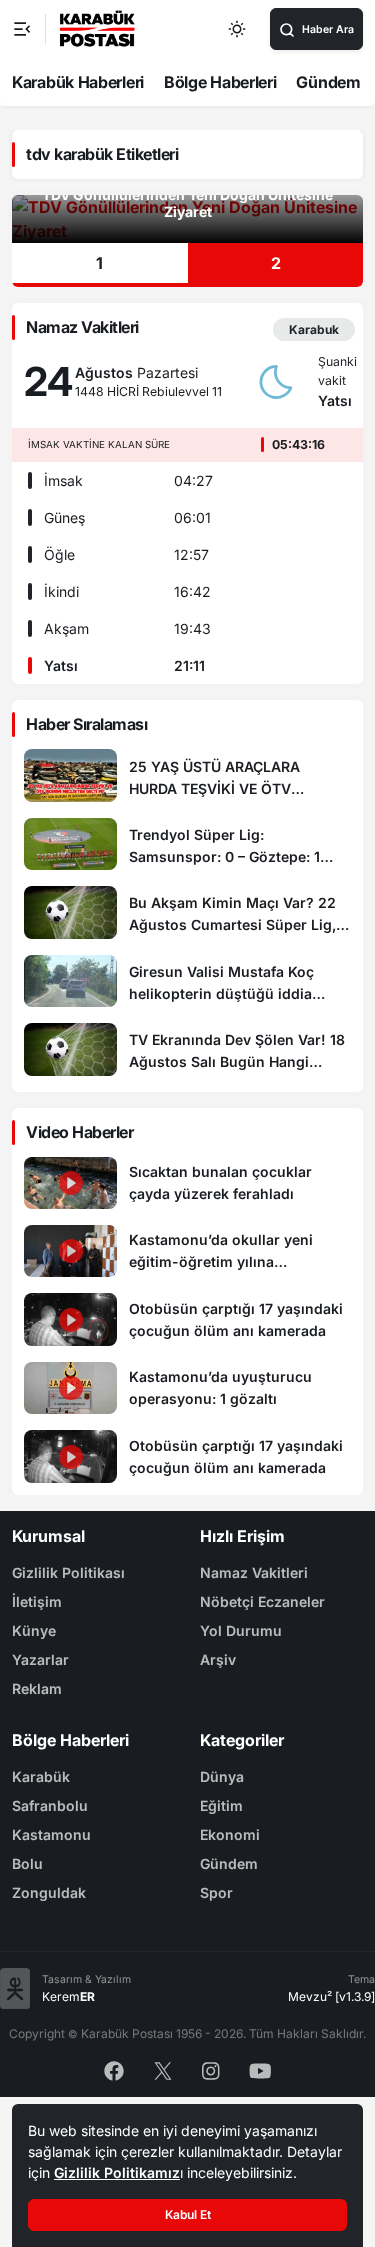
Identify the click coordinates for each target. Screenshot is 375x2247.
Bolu (27, 1863)
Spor (216, 1892)
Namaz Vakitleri (254, 1572)
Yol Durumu (241, 1630)
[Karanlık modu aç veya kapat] (238, 29)
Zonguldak (49, 1892)
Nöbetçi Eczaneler (262, 1601)
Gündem (328, 82)
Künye (34, 1630)
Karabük (41, 1776)
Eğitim (221, 1805)
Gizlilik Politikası (68, 1572)
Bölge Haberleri (220, 82)
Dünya (222, 1776)
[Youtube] (260, 2069)
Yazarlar (40, 1659)
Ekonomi (230, 1834)
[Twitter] (163, 2069)
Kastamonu (51, 1834)
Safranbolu (50, 1805)
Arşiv (218, 1659)
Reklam (37, 1688)
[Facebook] (114, 2069)
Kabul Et (188, 2214)
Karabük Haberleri (78, 82)
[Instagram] (211, 2069)
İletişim (37, 1601)
